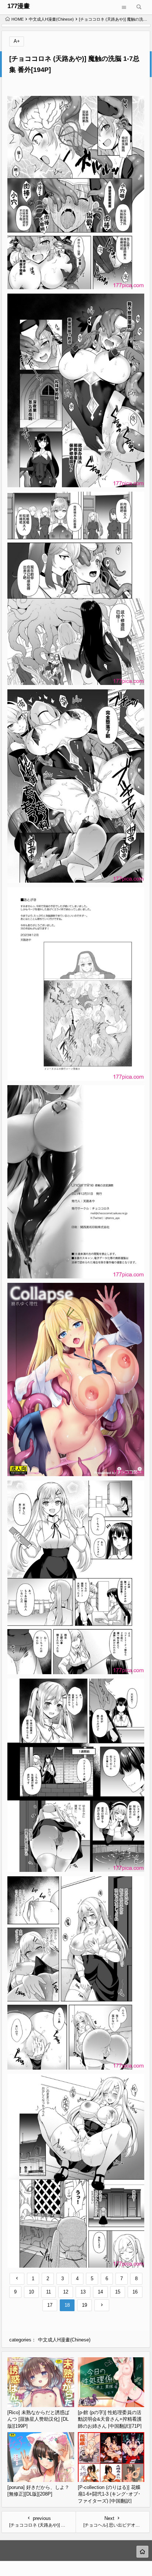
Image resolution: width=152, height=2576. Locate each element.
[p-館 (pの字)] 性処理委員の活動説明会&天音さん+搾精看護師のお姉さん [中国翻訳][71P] (110, 2419)
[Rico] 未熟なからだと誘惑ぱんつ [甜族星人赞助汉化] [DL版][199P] (38, 2419)
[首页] (142, 2552)
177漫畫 (19, 6)
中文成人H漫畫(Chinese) (51, 19)
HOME (18, 19)
